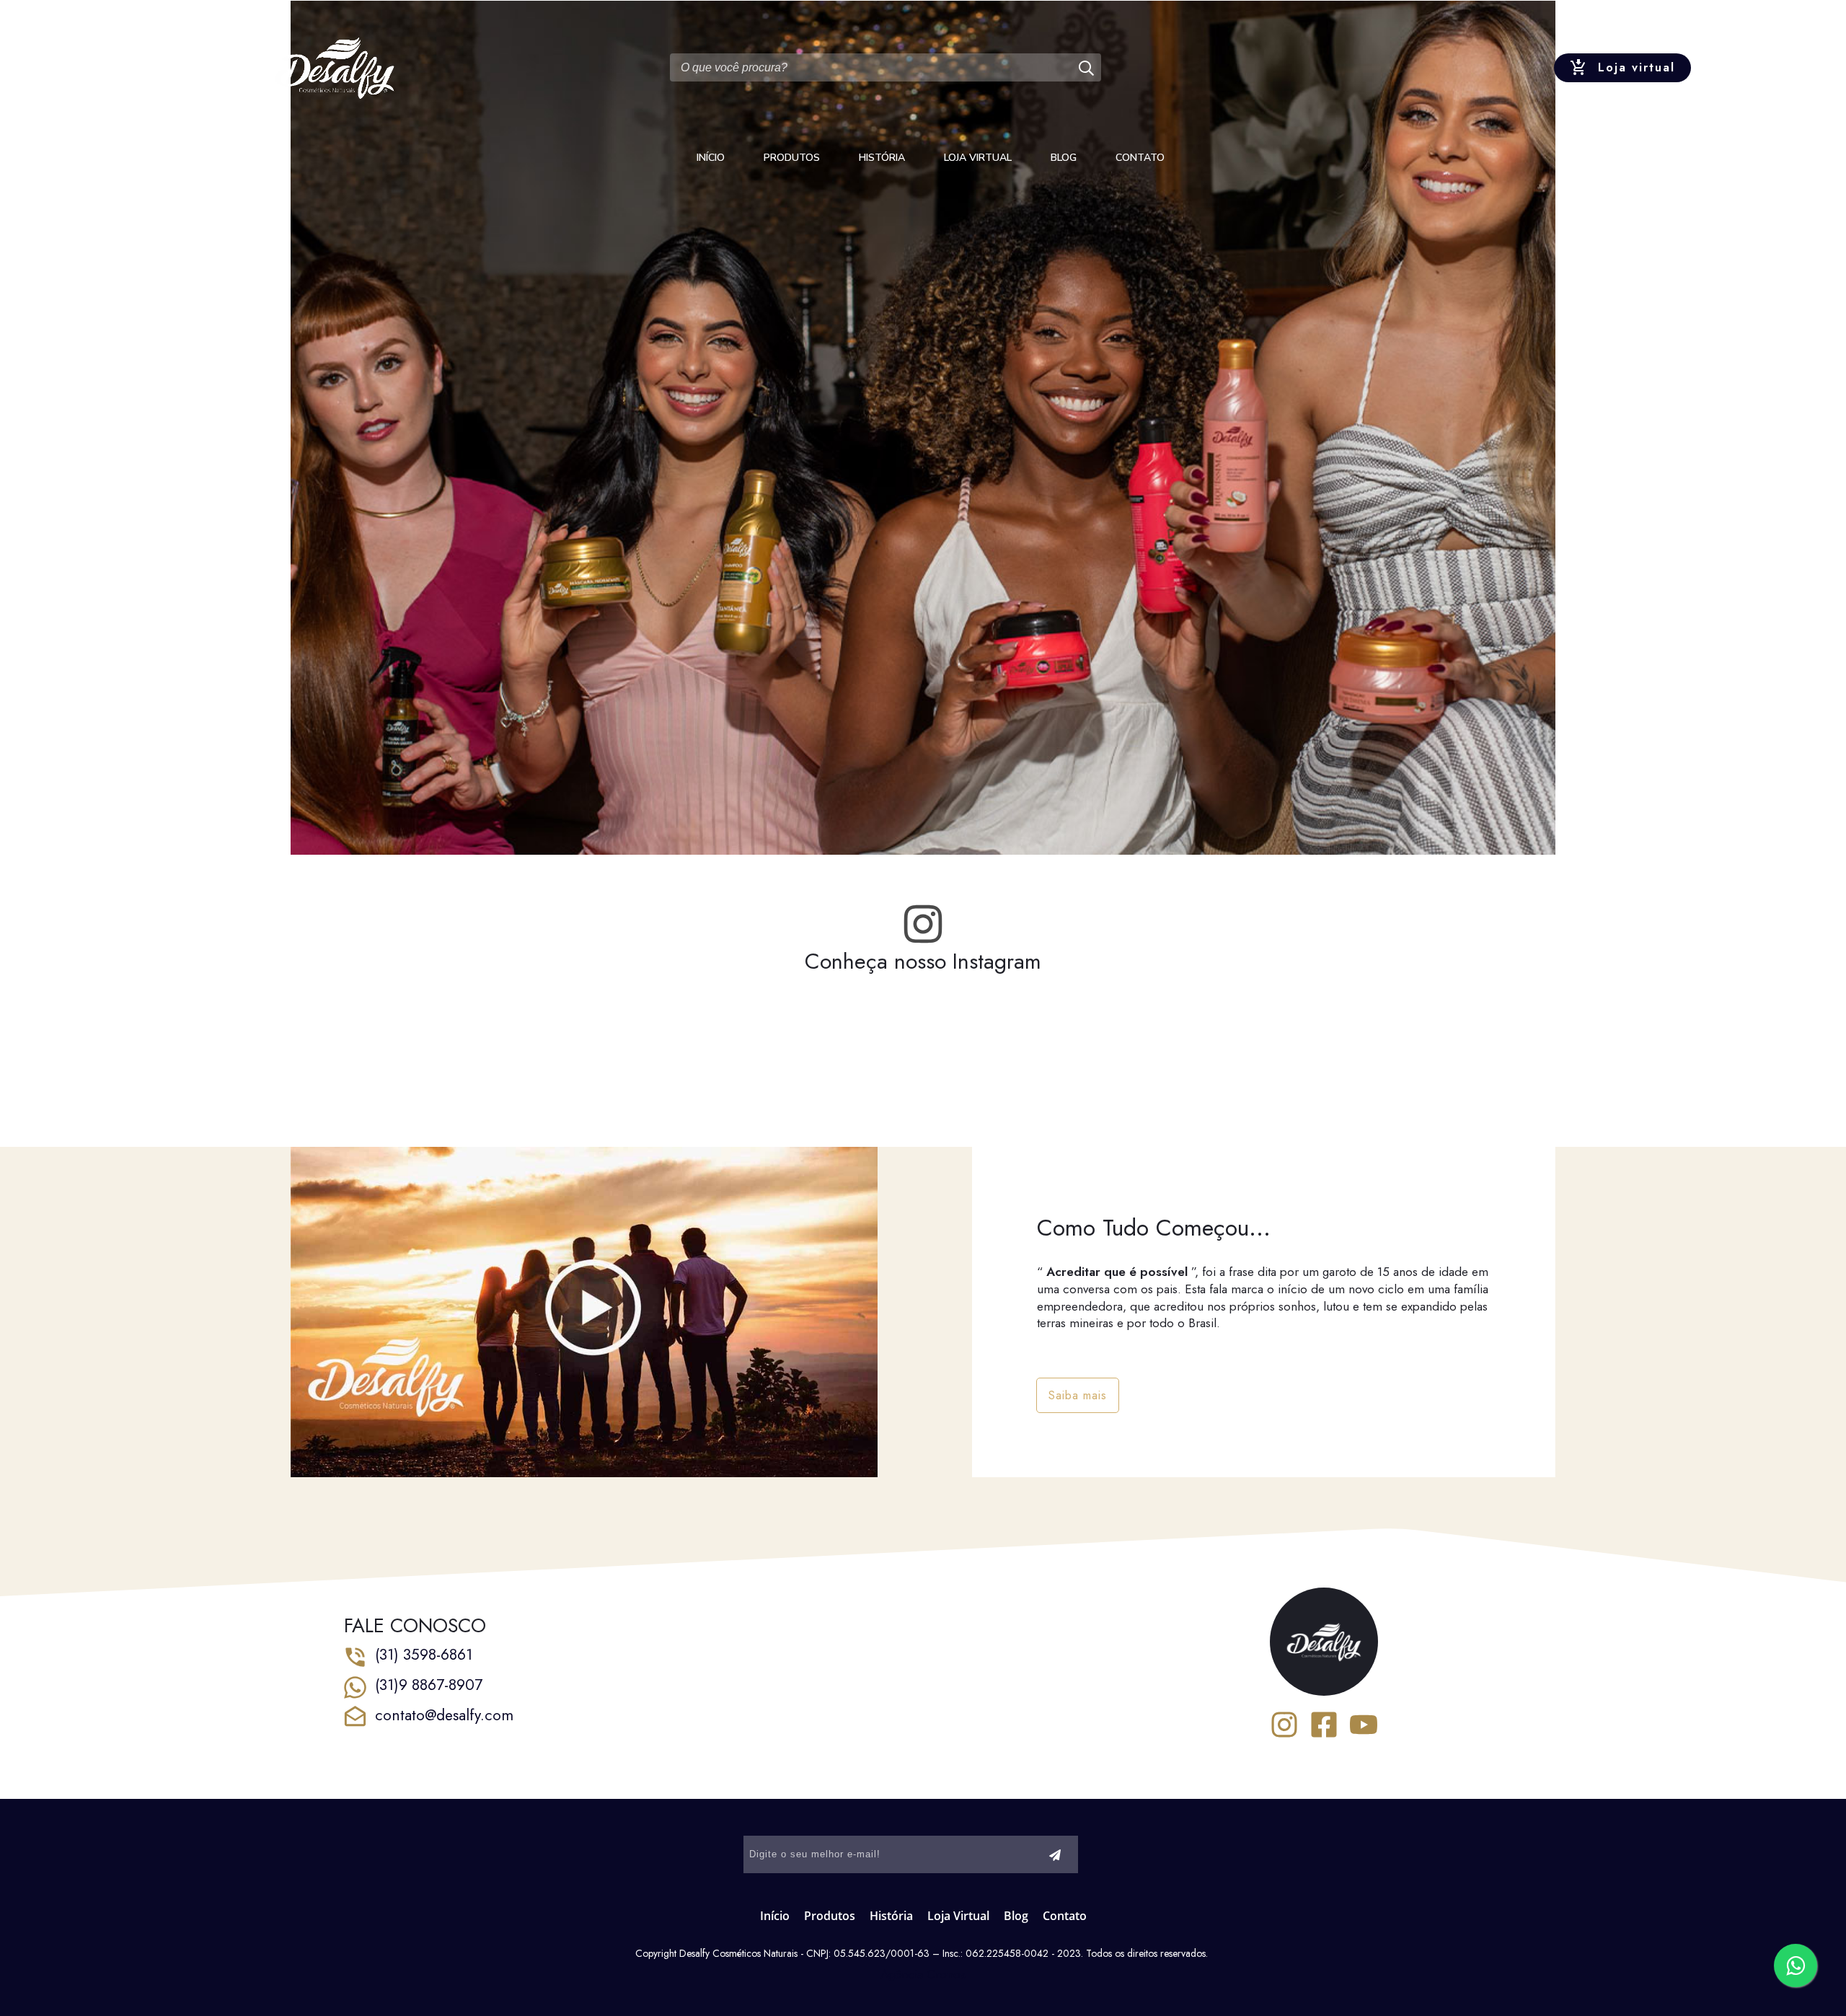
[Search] (1088, 67)
